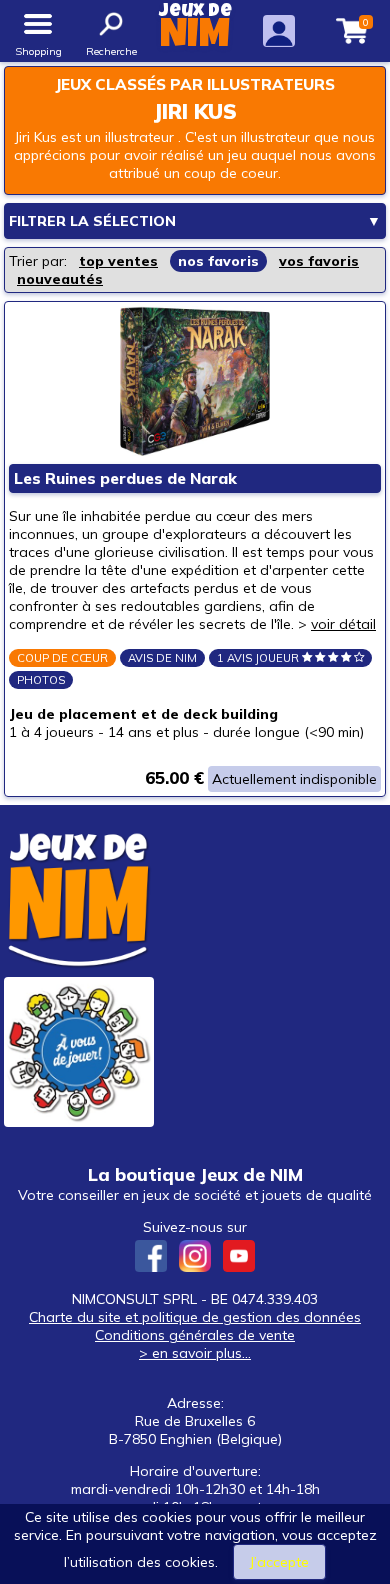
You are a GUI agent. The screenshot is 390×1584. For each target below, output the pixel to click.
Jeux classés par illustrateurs (195, 84)
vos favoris (319, 261)
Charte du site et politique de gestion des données (195, 1317)
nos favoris (218, 261)
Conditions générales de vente (195, 1335)
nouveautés (60, 279)
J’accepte (279, 1562)
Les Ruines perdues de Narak (125, 478)
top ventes (118, 261)
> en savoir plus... (195, 1353)
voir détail (343, 624)
